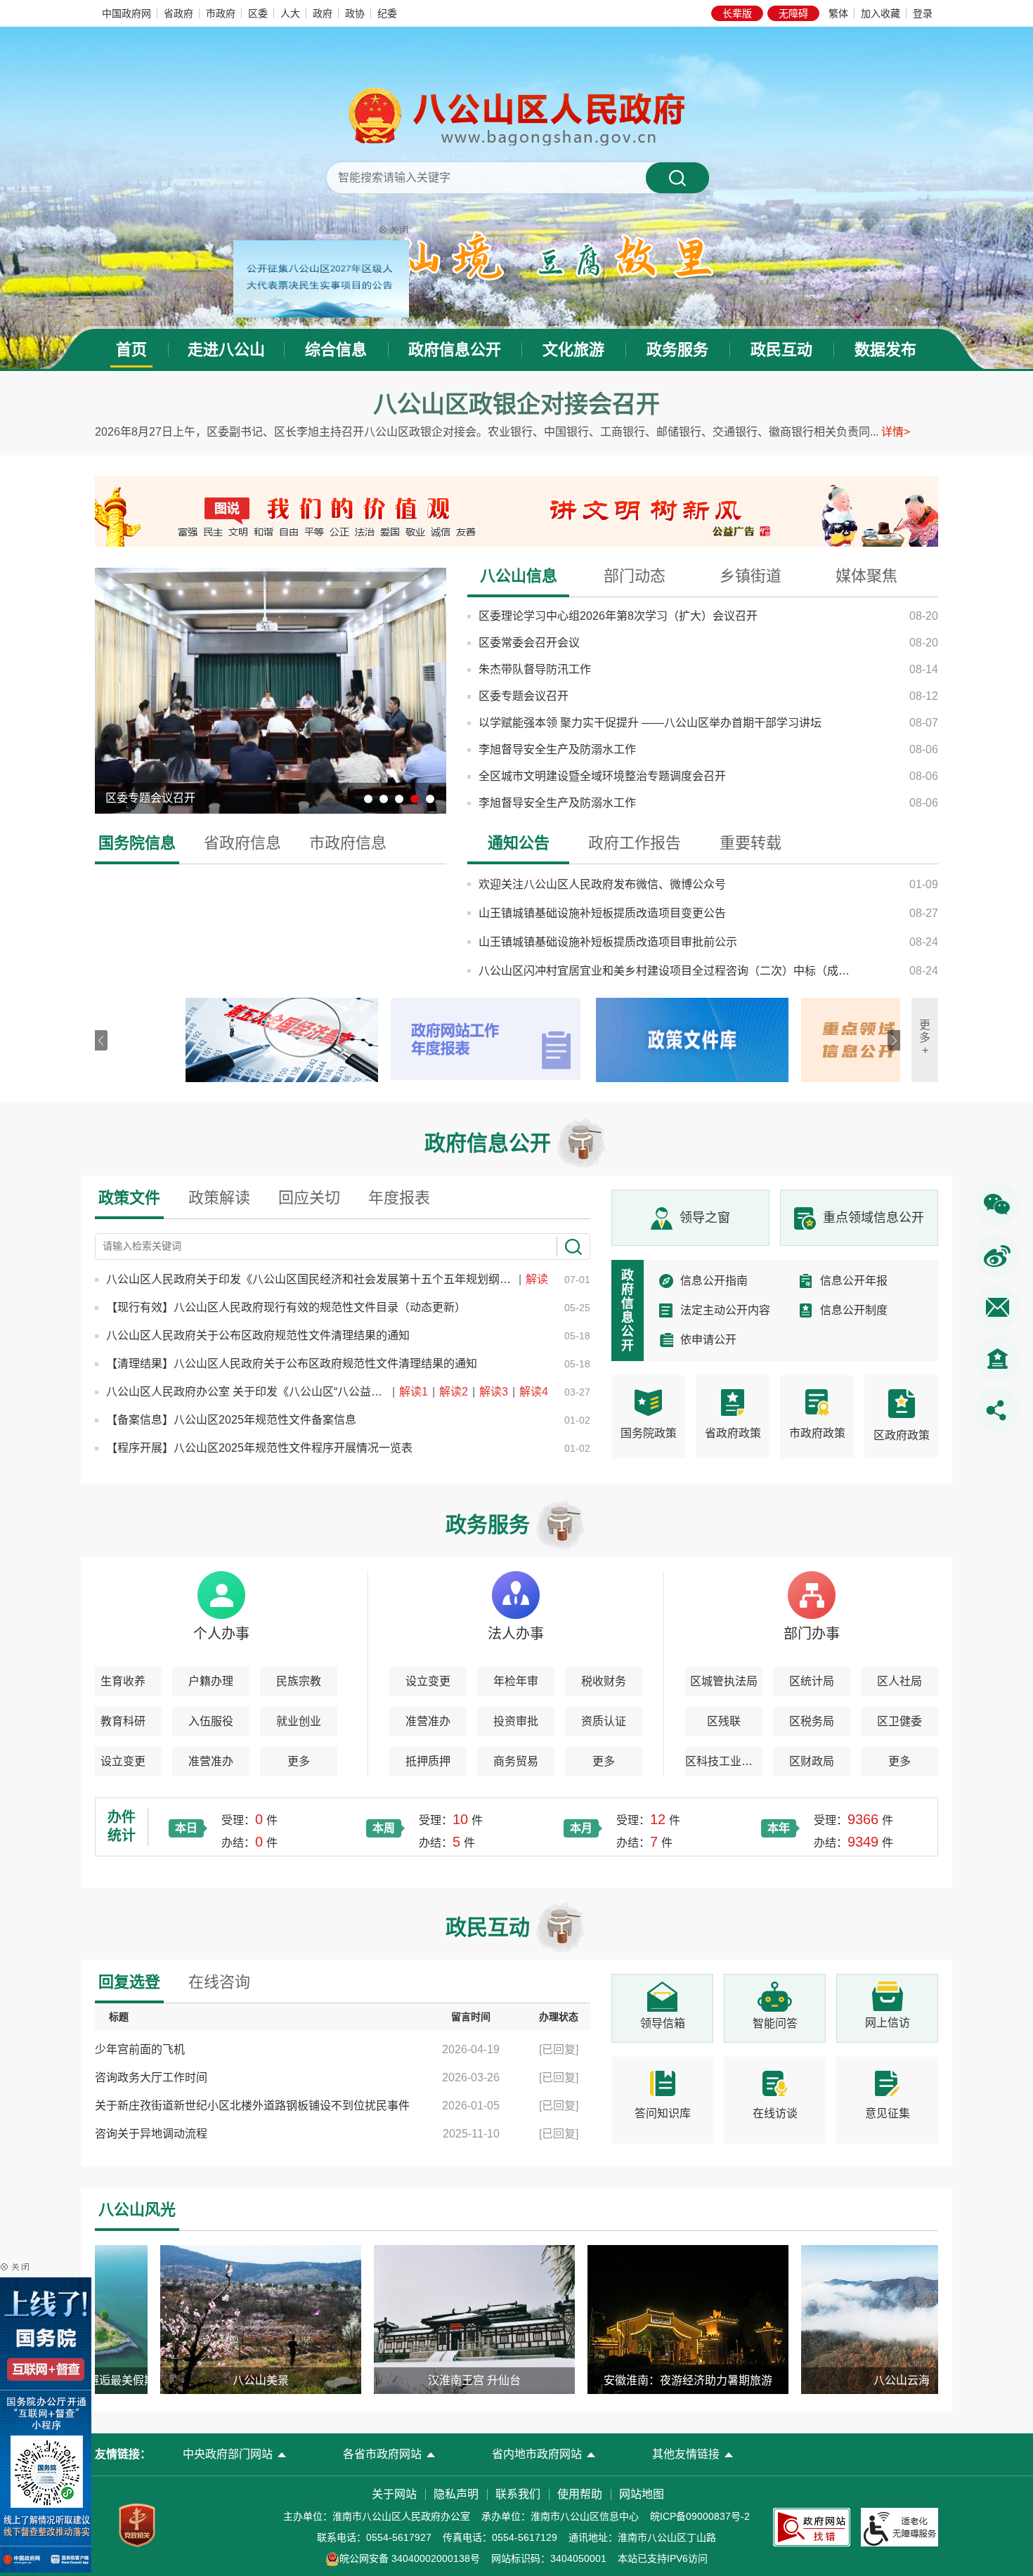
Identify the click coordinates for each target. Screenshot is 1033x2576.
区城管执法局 (724, 1681)
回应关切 (309, 1198)
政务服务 (677, 350)
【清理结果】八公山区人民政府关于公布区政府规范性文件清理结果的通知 (292, 1364)
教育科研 (123, 1721)
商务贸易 (516, 1761)
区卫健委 (899, 1721)
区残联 (724, 1721)
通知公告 (519, 843)
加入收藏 (881, 13)
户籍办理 (211, 1681)
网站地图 (642, 2494)
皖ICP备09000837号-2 (700, 2516)
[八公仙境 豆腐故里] (517, 255)
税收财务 (604, 1681)
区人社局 (899, 1681)
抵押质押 (428, 1761)
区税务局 (812, 1721)
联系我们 (518, 2494)
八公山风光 (137, 2210)
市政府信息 (348, 843)
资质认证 (604, 1721)
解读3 (495, 1392)
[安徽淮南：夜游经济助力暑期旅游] (637, 2319)
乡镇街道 (751, 576)
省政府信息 (242, 843)
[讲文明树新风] (727, 511)
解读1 (415, 1392)
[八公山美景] (210, 2319)
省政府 (178, 13)
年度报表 (399, 1198)
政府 (323, 13)
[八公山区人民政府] (516, 115)
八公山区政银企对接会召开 (516, 404)
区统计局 (812, 1681)
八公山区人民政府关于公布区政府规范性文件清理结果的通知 (258, 1335)
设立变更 (123, 1761)
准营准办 (211, 1761)
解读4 (534, 1392)
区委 (258, 13)
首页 (131, 350)
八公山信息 (519, 576)
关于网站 (394, 2494)
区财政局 (812, 1761)
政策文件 (129, 1198)
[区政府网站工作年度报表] (380, 1040)
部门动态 (635, 576)
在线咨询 (219, 1982)
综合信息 (336, 350)
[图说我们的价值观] (306, 511)
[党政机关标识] (137, 2525)
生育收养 (123, 1681)
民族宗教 (299, 1681)
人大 (290, 13)
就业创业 (299, 1721)
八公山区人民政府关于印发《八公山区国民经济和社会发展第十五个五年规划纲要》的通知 (312, 1279)
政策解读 (219, 1198)
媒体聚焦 (866, 576)
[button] (737, 13)
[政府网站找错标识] (812, 2526)
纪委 (387, 13)
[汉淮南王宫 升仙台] (424, 2319)
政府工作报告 (635, 843)
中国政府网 (126, 13)
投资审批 (516, 1721)
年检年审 (516, 1681)
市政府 (221, 13)
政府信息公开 (455, 350)
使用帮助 (580, 2494)
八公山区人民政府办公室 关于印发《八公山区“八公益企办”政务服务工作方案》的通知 (248, 1392)
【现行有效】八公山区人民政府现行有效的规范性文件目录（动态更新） (286, 1307)
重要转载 (751, 843)
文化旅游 (573, 350)
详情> (896, 432)
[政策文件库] (585, 1040)
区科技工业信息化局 (724, 1761)
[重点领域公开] (791, 1040)
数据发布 (885, 350)
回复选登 (129, 1982)
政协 (355, 13)
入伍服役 (211, 1721)
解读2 (455, 1392)
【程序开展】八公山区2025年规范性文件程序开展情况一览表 (259, 1448)
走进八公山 (226, 350)
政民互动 (781, 350)
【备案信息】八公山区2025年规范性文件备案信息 (231, 1420)
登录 (923, 13)
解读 (537, 1279)
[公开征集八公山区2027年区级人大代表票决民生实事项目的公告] (371, 214)
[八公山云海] (851, 2319)
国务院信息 (137, 843)
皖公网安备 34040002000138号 (410, 2558)
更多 (299, 1761)
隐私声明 (456, 2494)
